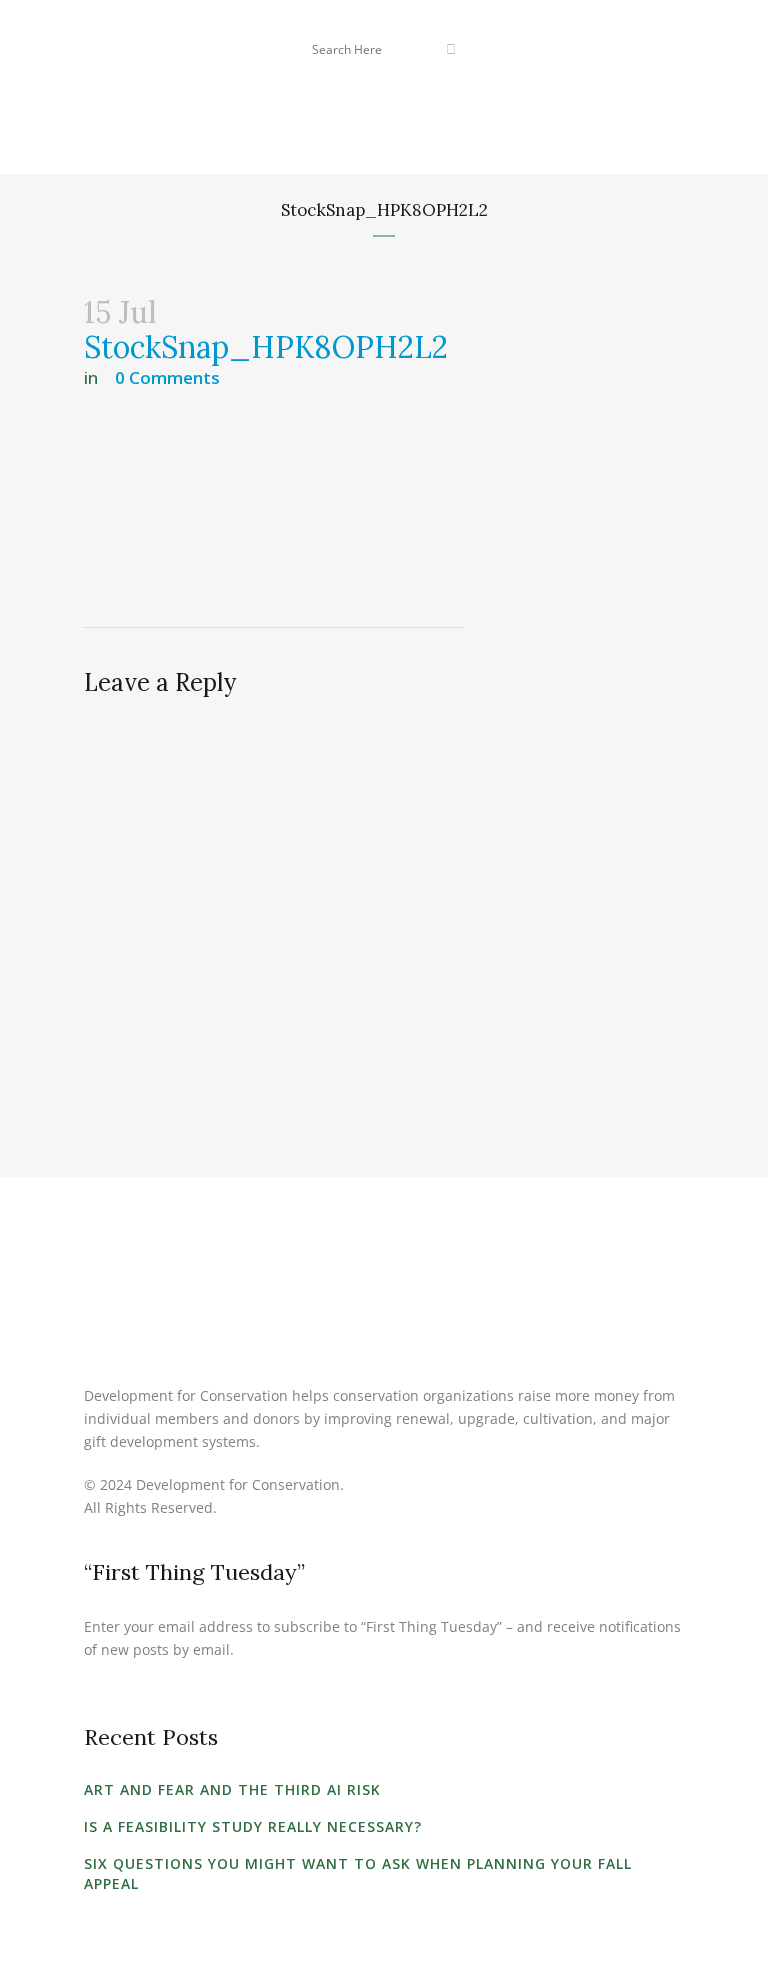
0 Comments (167, 377)
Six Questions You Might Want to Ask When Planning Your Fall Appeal (358, 1873)
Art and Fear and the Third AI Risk (232, 1789)
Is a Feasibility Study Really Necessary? (253, 1826)
